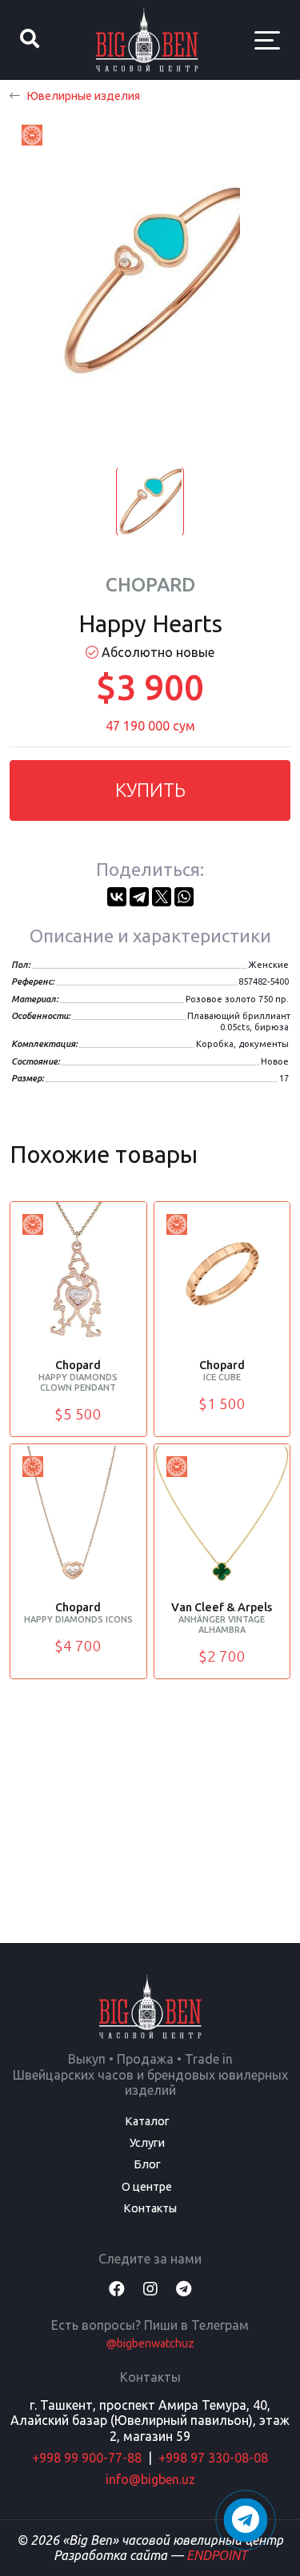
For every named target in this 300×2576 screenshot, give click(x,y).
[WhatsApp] (184, 897)
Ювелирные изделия (83, 96)
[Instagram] (150, 2289)
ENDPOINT (217, 2555)
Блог (147, 2164)
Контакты (150, 2208)
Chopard (150, 585)
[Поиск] (30, 40)
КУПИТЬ (150, 790)
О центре (147, 2187)
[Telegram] (139, 897)
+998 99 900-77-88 (87, 2458)
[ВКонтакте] (117, 897)
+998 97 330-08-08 (213, 2458)
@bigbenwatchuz (150, 2343)
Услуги (147, 2143)
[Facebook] (117, 2289)
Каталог (147, 2121)
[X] (162, 897)
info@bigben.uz (150, 2479)
